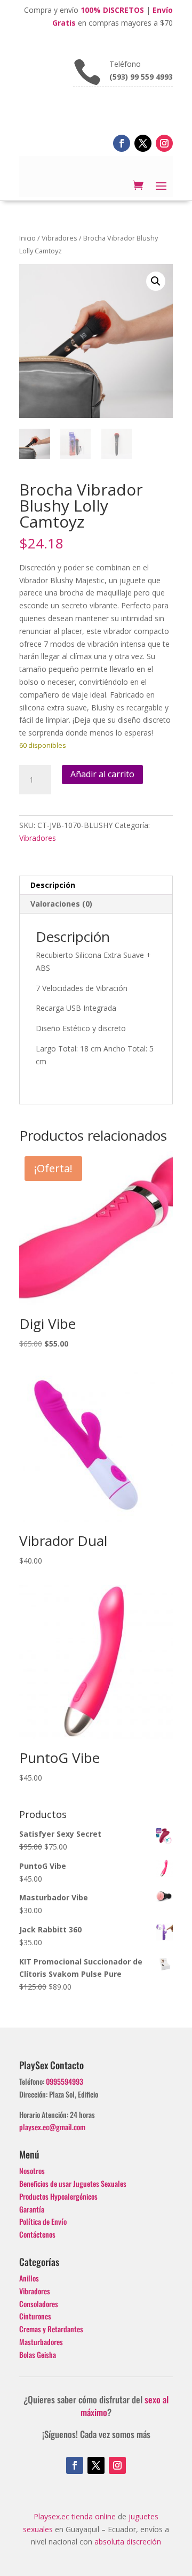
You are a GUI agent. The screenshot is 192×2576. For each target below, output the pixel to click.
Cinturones (35, 2316)
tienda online (94, 2516)
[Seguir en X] (143, 143)
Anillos (29, 2278)
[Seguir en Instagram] (164, 143)
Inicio (27, 238)
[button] (156, 281)
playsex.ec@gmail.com (52, 2127)
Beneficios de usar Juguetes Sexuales (73, 2183)
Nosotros (32, 2171)
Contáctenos (37, 2234)
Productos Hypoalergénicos (58, 2196)
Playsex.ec (51, 2516)
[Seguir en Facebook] (122, 143)
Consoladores (39, 2304)
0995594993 (65, 2081)
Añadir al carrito (102, 774)
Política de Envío (43, 2221)
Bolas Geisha (38, 2354)
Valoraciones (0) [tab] (61, 904)
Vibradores (59, 238)
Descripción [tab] (53, 885)
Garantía (32, 2209)
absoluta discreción (128, 2542)
